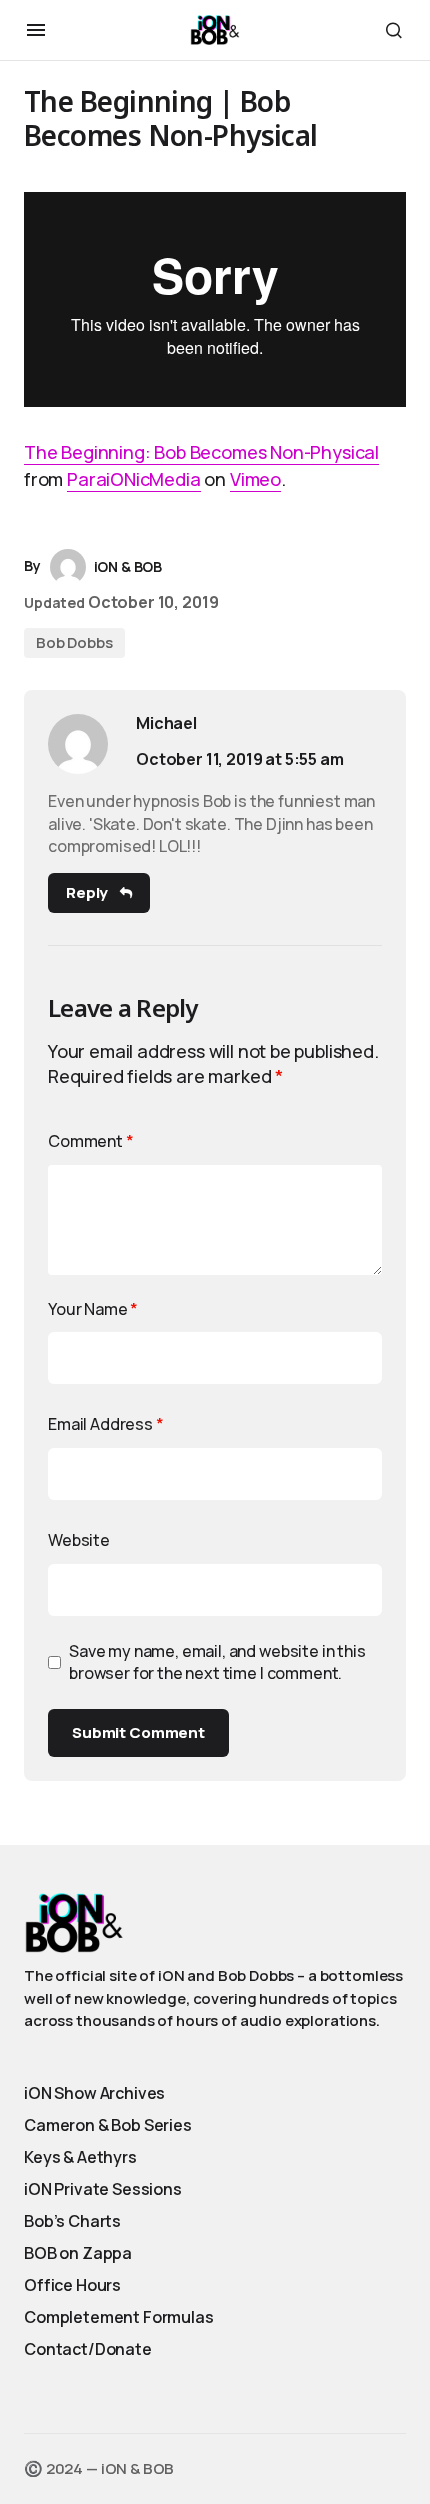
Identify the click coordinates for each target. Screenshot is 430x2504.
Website (79, 1540)
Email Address (106, 1424)
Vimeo (255, 479)
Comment (91, 1141)
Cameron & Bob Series (108, 2125)
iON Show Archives (94, 2093)
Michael (166, 723)
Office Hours (72, 2285)
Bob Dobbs (74, 642)
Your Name (93, 1309)
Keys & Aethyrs (80, 2157)
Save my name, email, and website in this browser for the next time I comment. (217, 1662)
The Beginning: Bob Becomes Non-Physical (201, 452)
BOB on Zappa (78, 2253)
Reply (87, 892)
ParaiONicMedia (133, 479)
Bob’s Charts (72, 2221)
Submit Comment (138, 1732)
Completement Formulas (119, 2317)
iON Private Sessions (103, 2189)
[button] (36, 30)
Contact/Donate (88, 2349)
